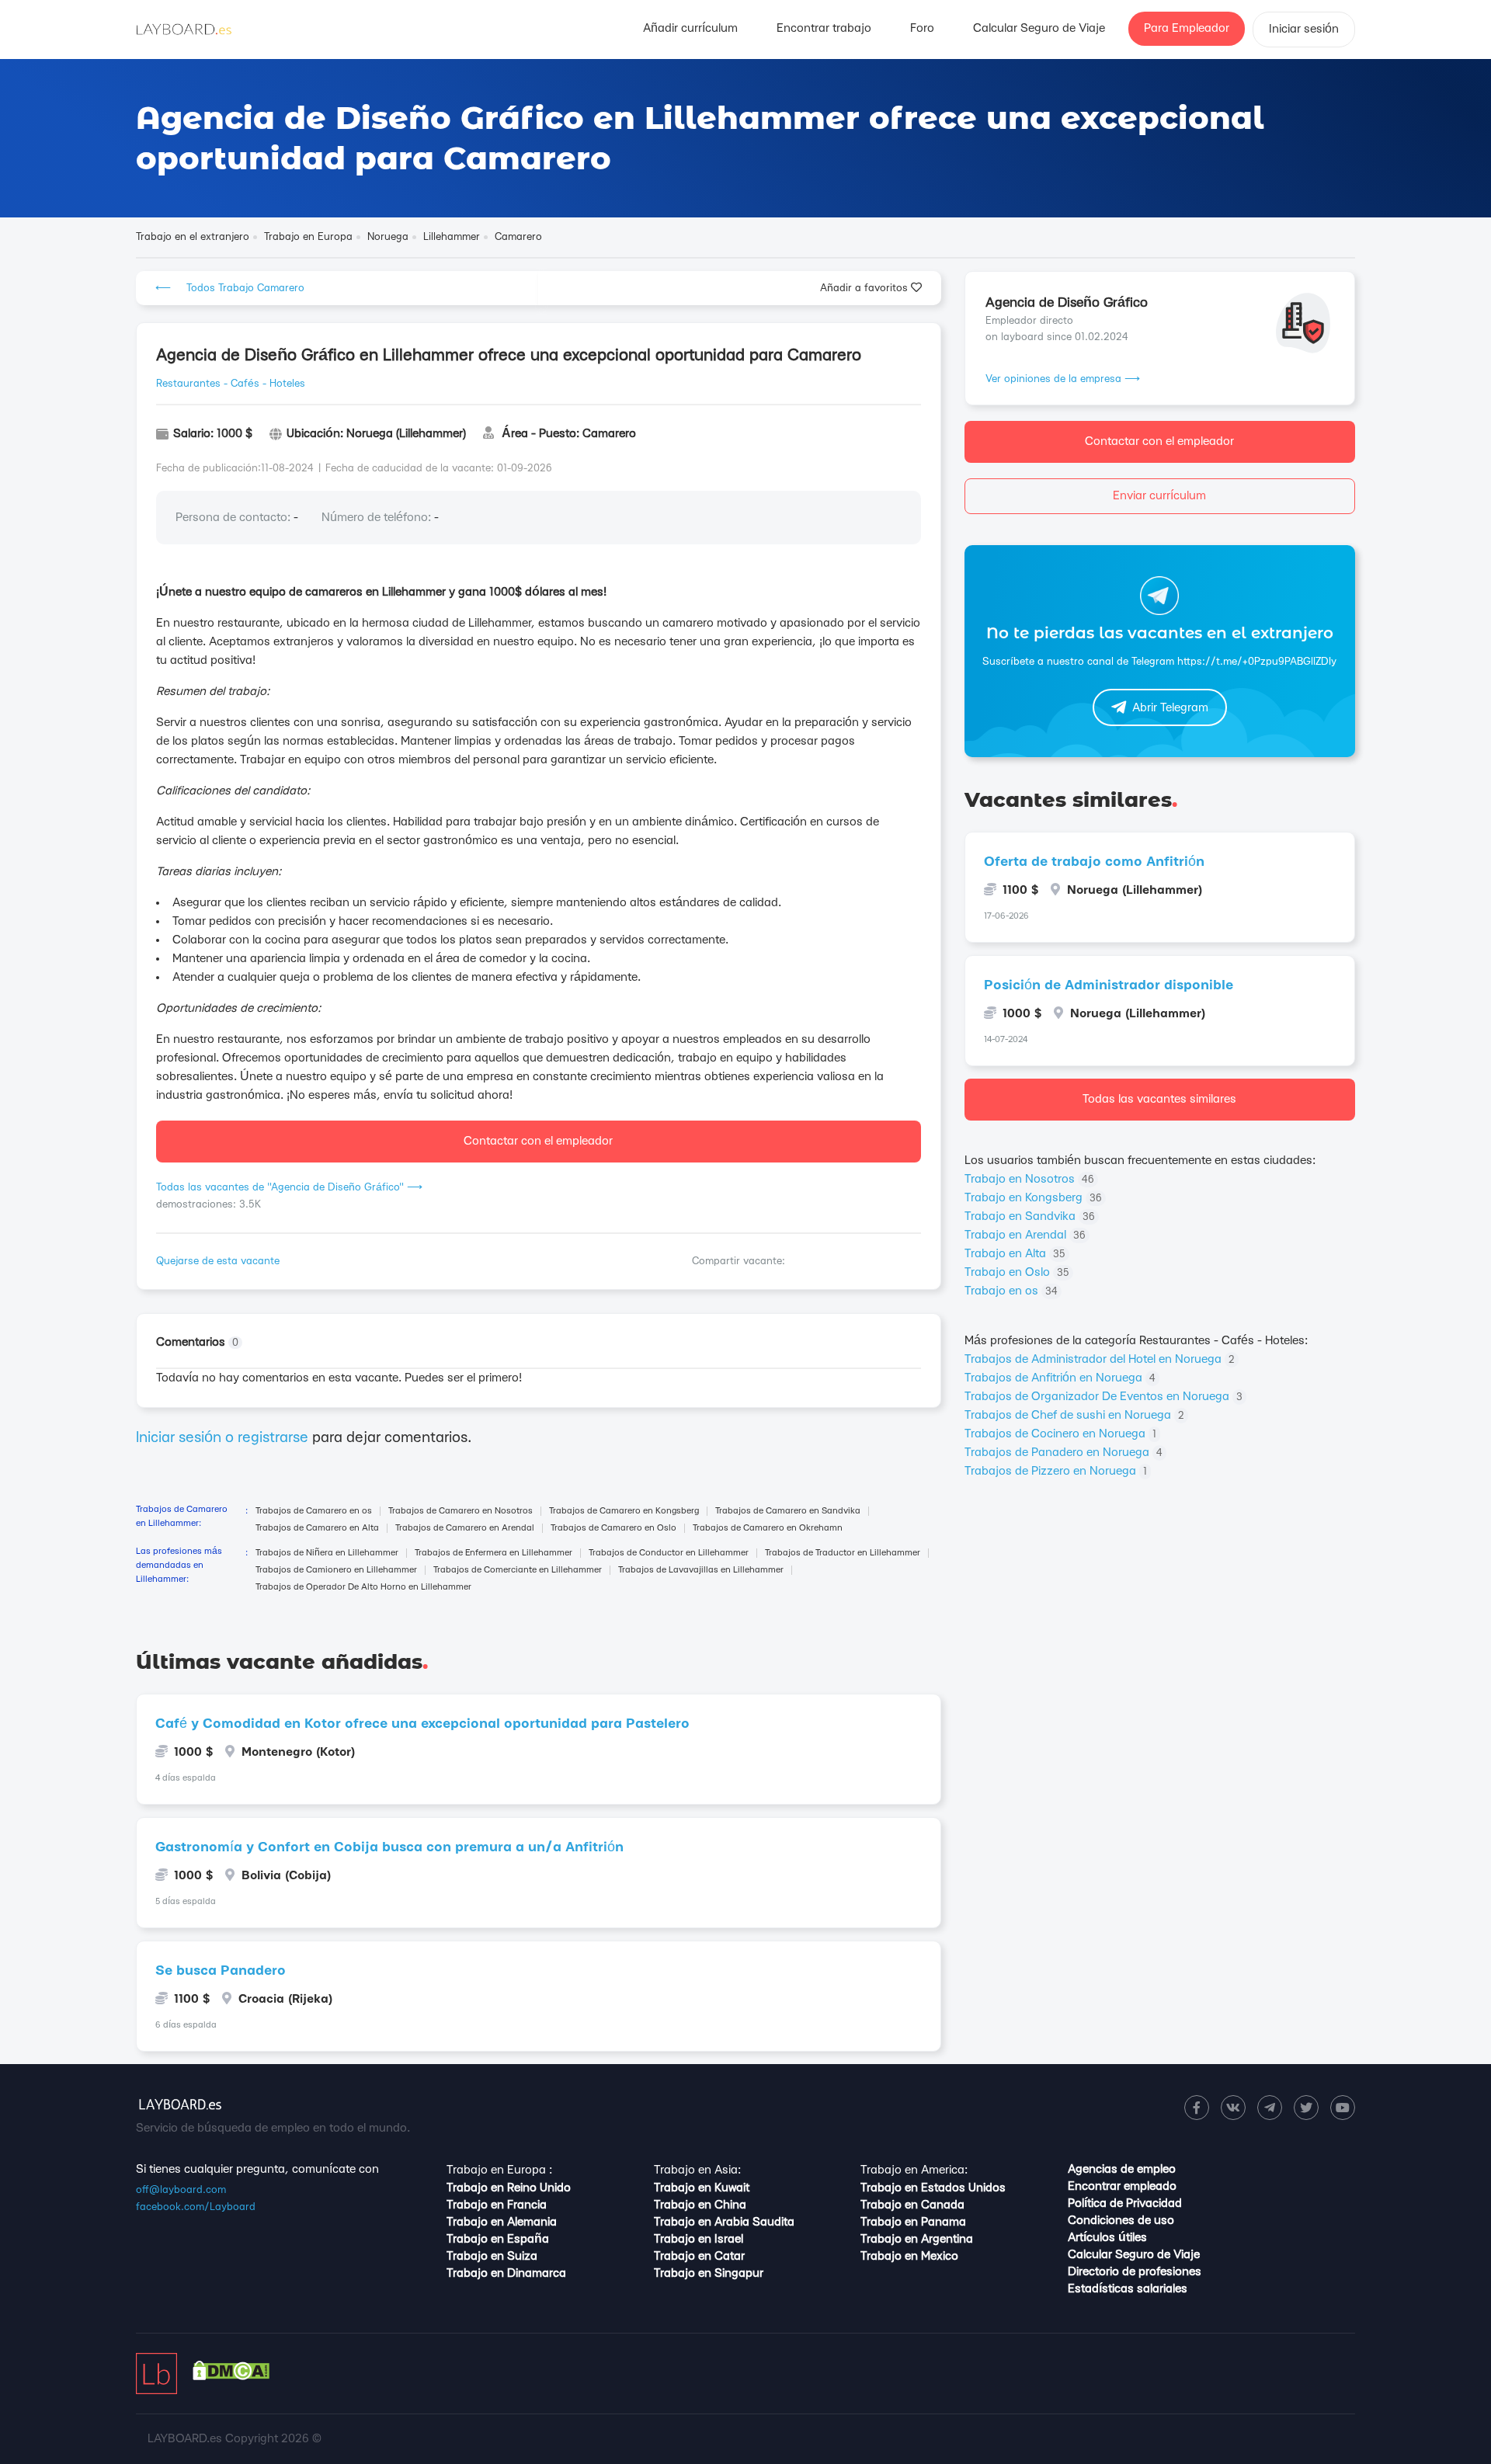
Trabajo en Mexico (909, 2256)
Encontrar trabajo (824, 28)
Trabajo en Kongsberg (1033, 1198)
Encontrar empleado (1122, 2186)
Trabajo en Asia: (697, 2170)
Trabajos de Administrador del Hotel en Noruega (1100, 1359)
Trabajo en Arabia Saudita (724, 2222)
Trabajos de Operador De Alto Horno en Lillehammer (363, 1587)
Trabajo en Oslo (1017, 1272)
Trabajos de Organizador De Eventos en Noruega (1103, 1397)
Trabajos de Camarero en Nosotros (461, 1511)
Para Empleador (1187, 28)
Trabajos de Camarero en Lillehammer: (182, 1516)
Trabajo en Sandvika (1030, 1216)
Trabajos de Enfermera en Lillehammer (494, 1553)
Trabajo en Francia (497, 2205)
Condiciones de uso (1121, 2221)
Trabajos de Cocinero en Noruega (1060, 1434)
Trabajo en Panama (913, 2222)
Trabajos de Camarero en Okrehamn (768, 1528)
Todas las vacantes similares (1159, 1099)
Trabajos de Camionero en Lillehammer (336, 1570)
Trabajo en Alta (1015, 1254)
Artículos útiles (1107, 2238)
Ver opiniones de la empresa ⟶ (1063, 379)
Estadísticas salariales (1128, 2289)
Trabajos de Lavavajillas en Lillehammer (701, 1570)
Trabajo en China (700, 2205)
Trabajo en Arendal (1025, 1235)
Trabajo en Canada (912, 2205)
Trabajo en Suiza (492, 2256)
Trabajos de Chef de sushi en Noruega (1074, 1415)
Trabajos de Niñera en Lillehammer (327, 1553)
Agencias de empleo (1122, 2169)
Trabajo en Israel (699, 2239)
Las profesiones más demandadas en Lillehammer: (179, 1565)
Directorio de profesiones (1135, 2272)
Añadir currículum (690, 28)
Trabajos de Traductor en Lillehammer (843, 1553)
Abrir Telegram (1170, 708)
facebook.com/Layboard (196, 2207)
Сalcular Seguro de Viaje (1039, 28)
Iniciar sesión (1304, 29)
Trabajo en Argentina (917, 2239)
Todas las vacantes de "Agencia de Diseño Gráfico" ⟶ (289, 1187)
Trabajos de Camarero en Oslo (613, 1528)
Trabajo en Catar (699, 2256)
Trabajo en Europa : (499, 2170)
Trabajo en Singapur (709, 2273)
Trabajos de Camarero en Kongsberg (624, 1511)
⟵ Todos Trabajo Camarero (230, 288)
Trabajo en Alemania (502, 2222)
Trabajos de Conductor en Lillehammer (669, 1553)
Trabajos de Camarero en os (314, 1511)
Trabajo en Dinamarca (506, 2273)
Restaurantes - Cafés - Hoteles (231, 384)
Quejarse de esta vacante (218, 1261)
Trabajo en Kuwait (702, 2188)
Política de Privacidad (1125, 2203)
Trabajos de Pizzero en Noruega (1056, 1471)
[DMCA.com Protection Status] (231, 2377)
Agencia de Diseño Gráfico (1067, 302)
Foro (922, 28)
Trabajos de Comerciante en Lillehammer (518, 1570)
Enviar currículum (1159, 496)
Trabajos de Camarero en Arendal (465, 1528)
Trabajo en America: (914, 2170)
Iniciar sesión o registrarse (222, 1438)
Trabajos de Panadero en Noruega (1064, 1453)
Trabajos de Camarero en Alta (317, 1528)
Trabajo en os (1011, 1291)
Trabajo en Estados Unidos (933, 2188)
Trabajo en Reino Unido (509, 2188)
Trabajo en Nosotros (1029, 1179)
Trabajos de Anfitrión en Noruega (1060, 1378)
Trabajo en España (498, 2239)
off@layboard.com (181, 2190)
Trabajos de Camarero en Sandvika (788, 1511)
